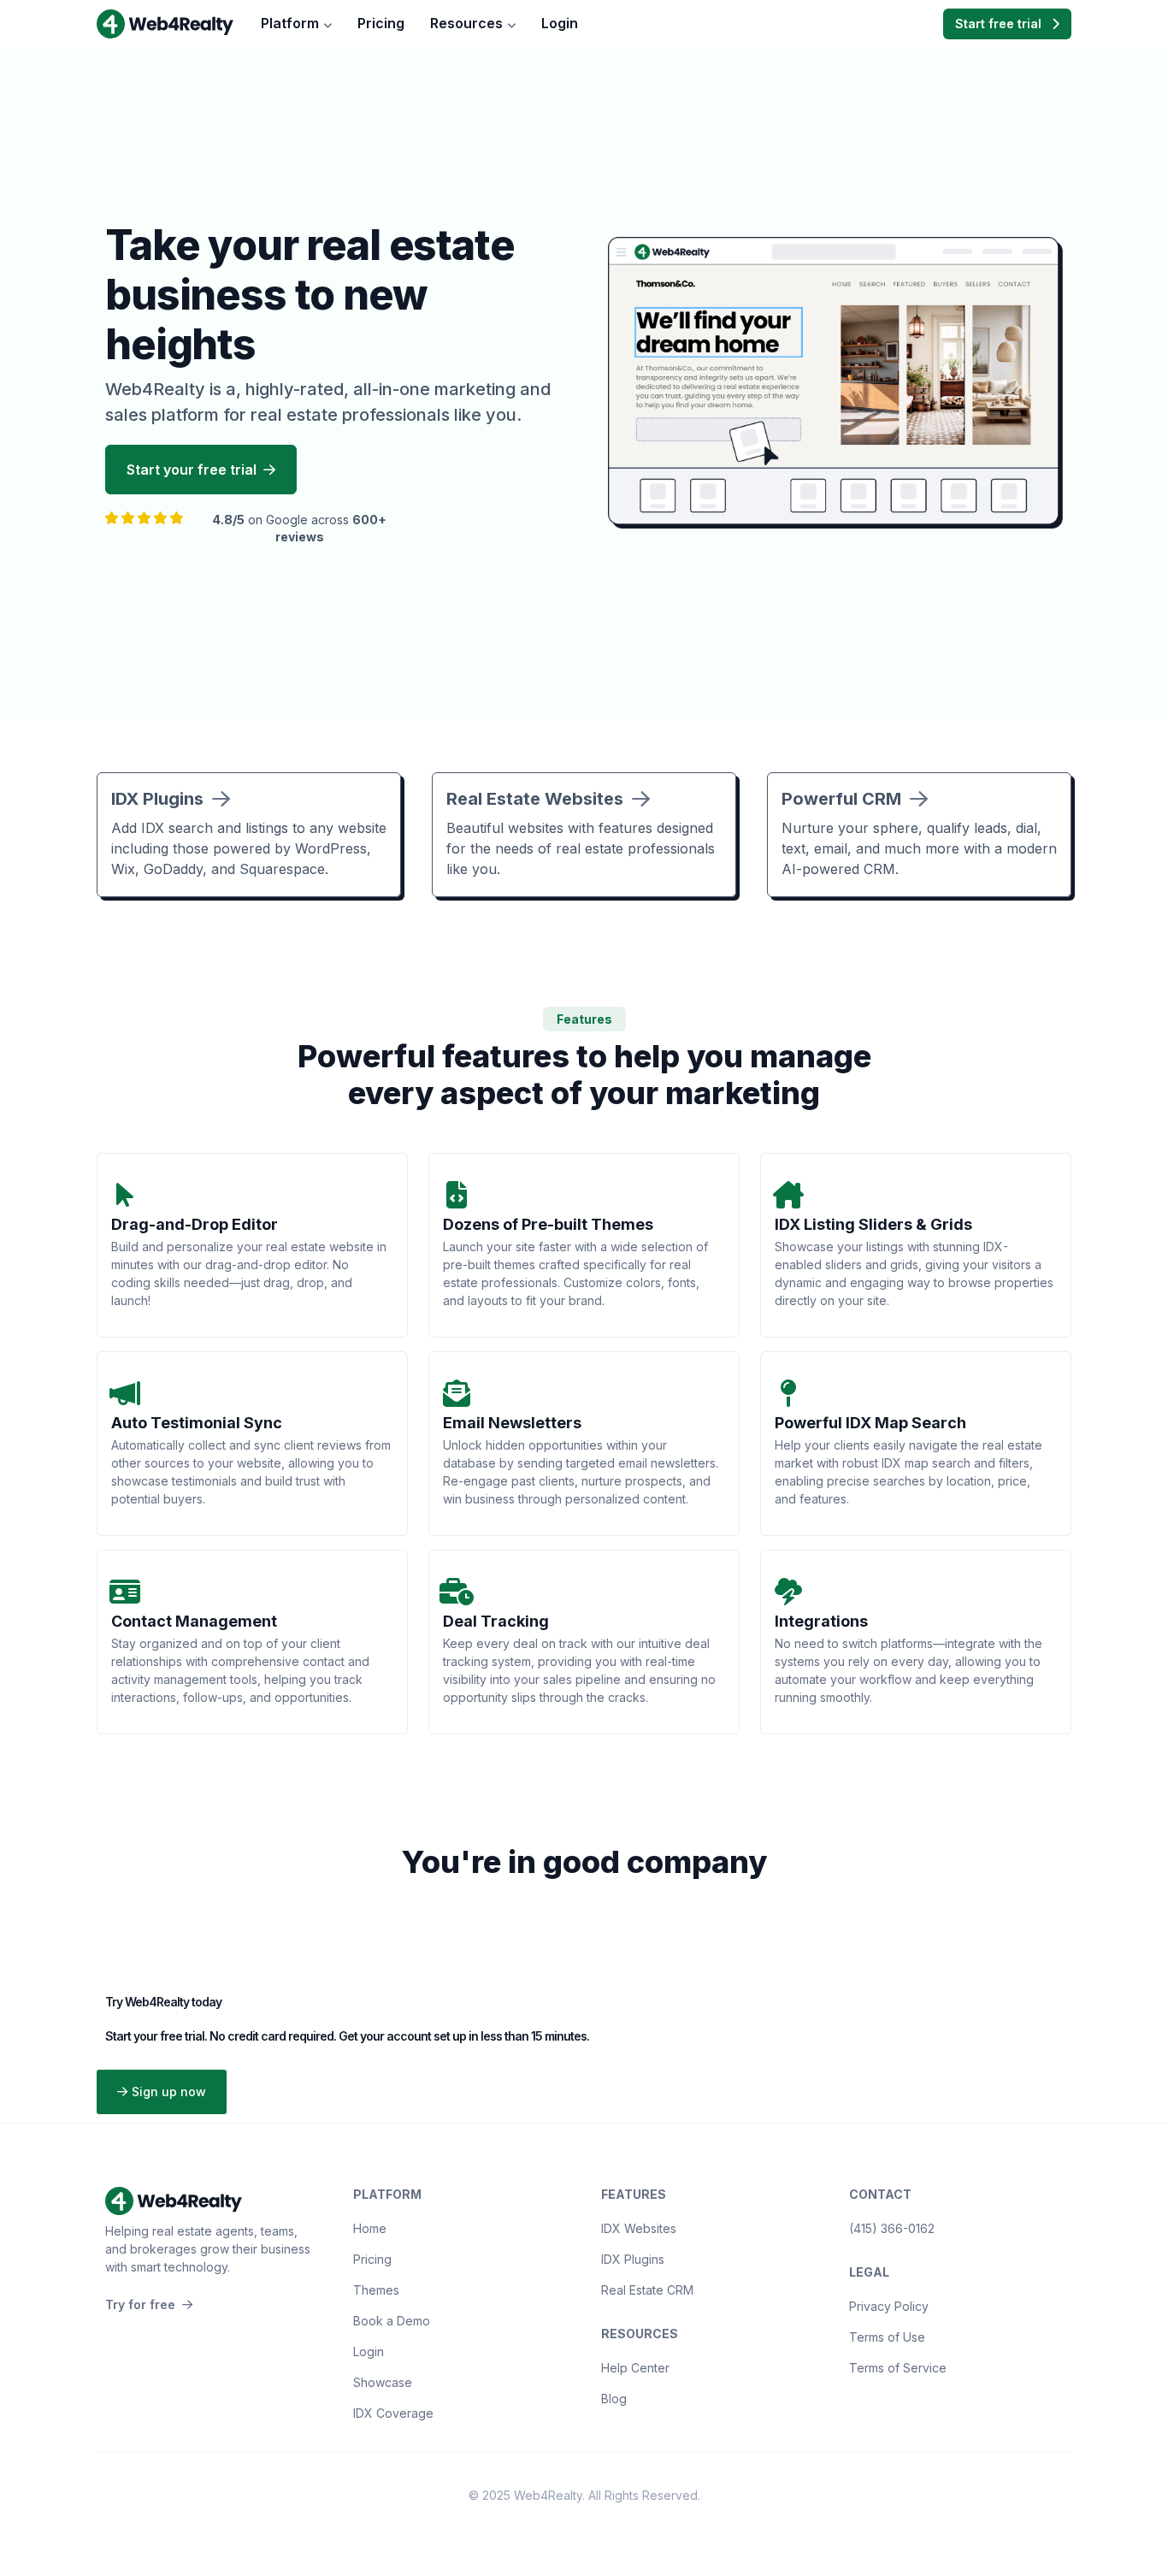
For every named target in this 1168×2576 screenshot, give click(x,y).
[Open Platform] (327, 24)
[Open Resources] (511, 24)
